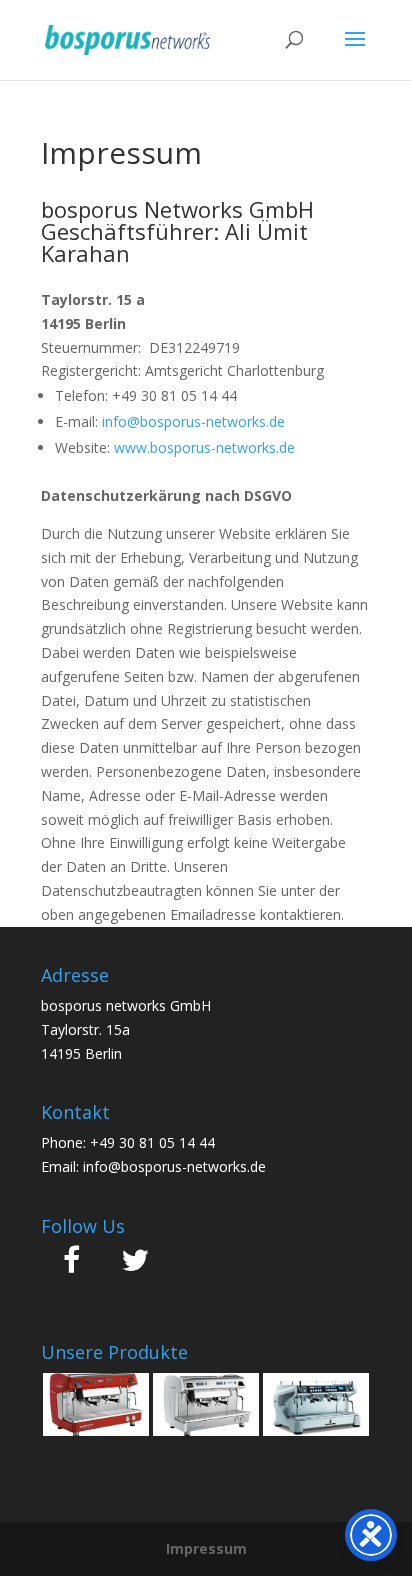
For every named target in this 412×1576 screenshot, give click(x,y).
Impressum (206, 1548)
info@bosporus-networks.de (193, 421)
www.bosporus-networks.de (204, 447)
